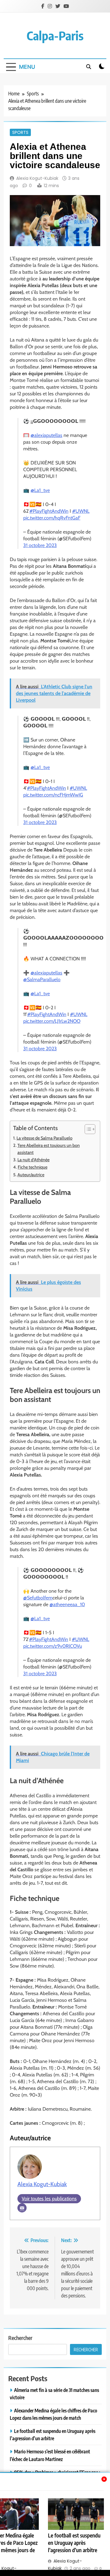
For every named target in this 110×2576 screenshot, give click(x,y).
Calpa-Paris (55, 35)
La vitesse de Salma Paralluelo (44, 1138)
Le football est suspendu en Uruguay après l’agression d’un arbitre (74, 2543)
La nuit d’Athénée (33, 1160)
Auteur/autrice (31, 1175)
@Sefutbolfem (38, 1598)
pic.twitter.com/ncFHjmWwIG (53, 795)
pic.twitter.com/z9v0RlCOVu (53, 1646)
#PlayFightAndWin (49, 511)
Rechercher (20, 2338)
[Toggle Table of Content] (87, 1129)
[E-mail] (22, 2208)
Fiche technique (33, 1167)
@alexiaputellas (46, 435)
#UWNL (81, 511)
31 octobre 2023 (40, 545)
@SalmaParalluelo (42, 979)
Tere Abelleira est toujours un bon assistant (49, 1149)
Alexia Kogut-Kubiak (37, 178)
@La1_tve (40, 490)
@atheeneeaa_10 (67, 1604)
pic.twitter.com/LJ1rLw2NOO (52, 1021)
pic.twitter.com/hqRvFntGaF (52, 518)
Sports (20, 132)
